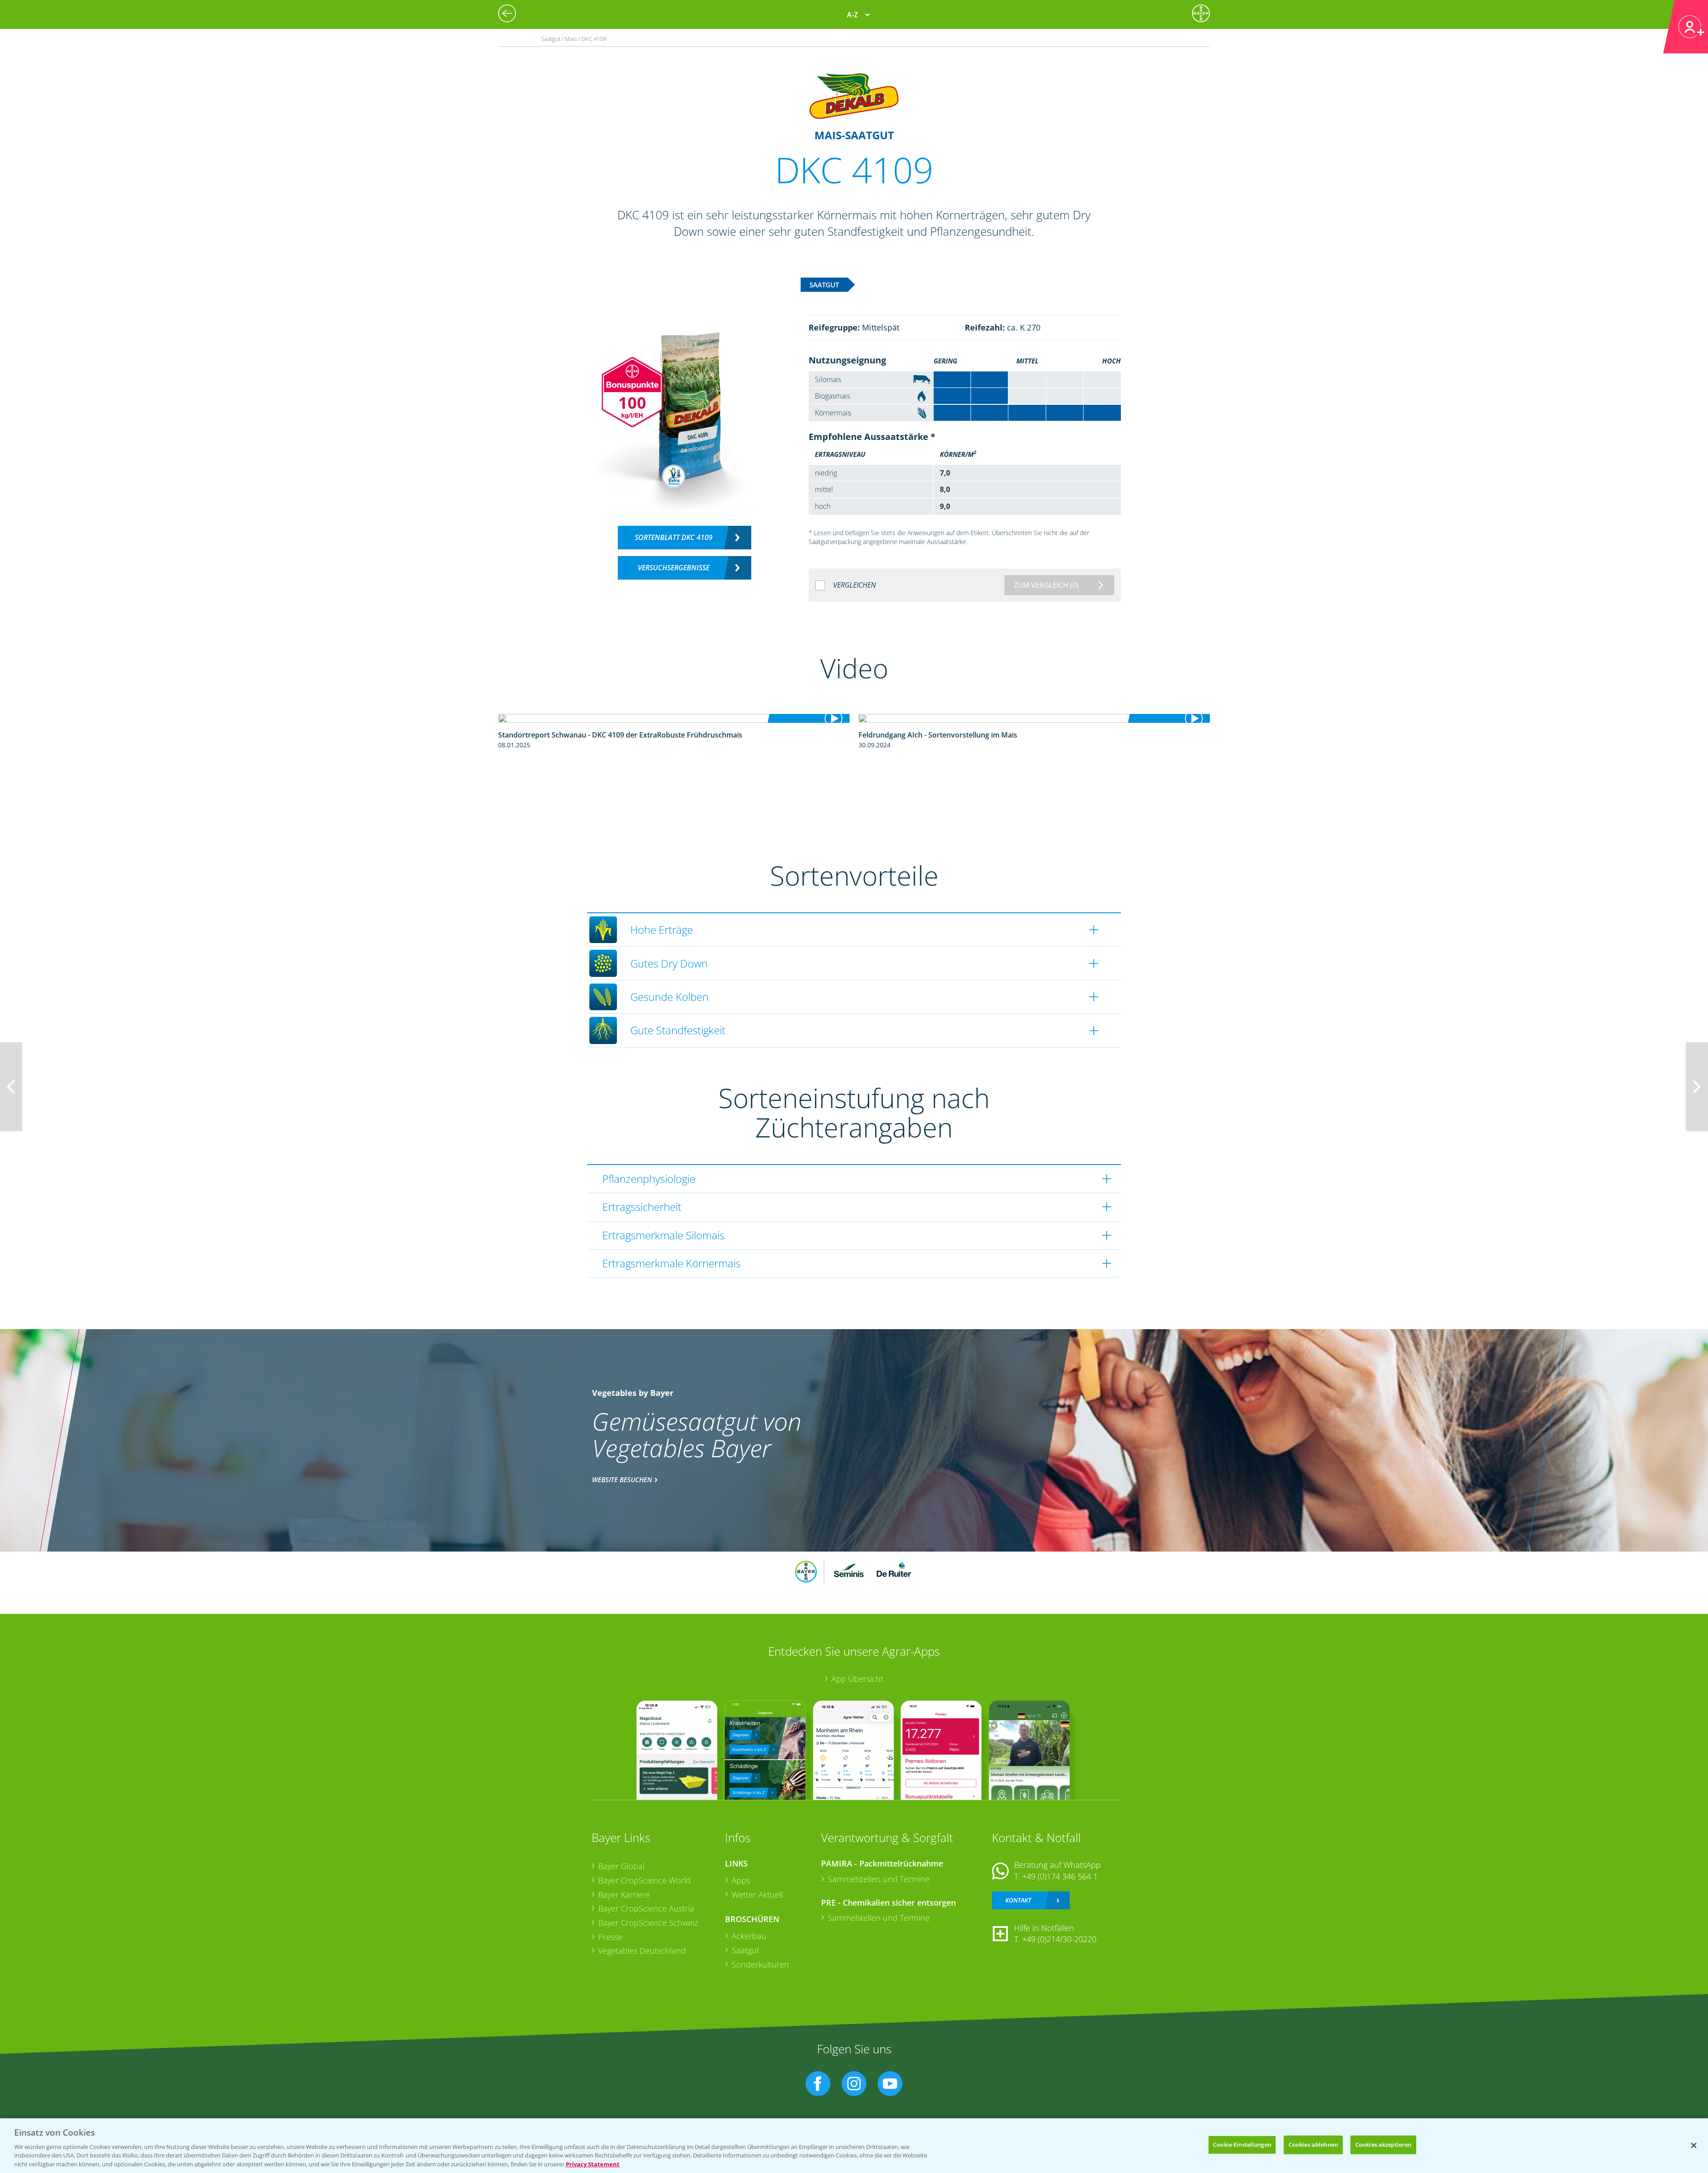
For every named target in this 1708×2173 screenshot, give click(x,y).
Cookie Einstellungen (1242, 2145)
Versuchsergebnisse (674, 568)
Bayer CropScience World (645, 1880)
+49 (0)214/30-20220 (1059, 1939)
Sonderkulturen (760, 1964)
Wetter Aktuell (757, 1895)
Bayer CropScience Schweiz (648, 1923)
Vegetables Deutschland (642, 1951)
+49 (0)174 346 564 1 (1060, 1876)
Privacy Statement (593, 2164)
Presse (610, 1937)
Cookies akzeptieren (1383, 2145)
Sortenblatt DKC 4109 (674, 537)
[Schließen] (1694, 2145)
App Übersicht (857, 1679)
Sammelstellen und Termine (879, 1879)
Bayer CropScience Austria (646, 1908)
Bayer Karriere (624, 1895)
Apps (741, 1880)
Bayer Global (621, 1866)
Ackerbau (749, 1936)
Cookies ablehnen (1313, 2145)
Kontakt (1018, 1900)
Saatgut (745, 1950)
